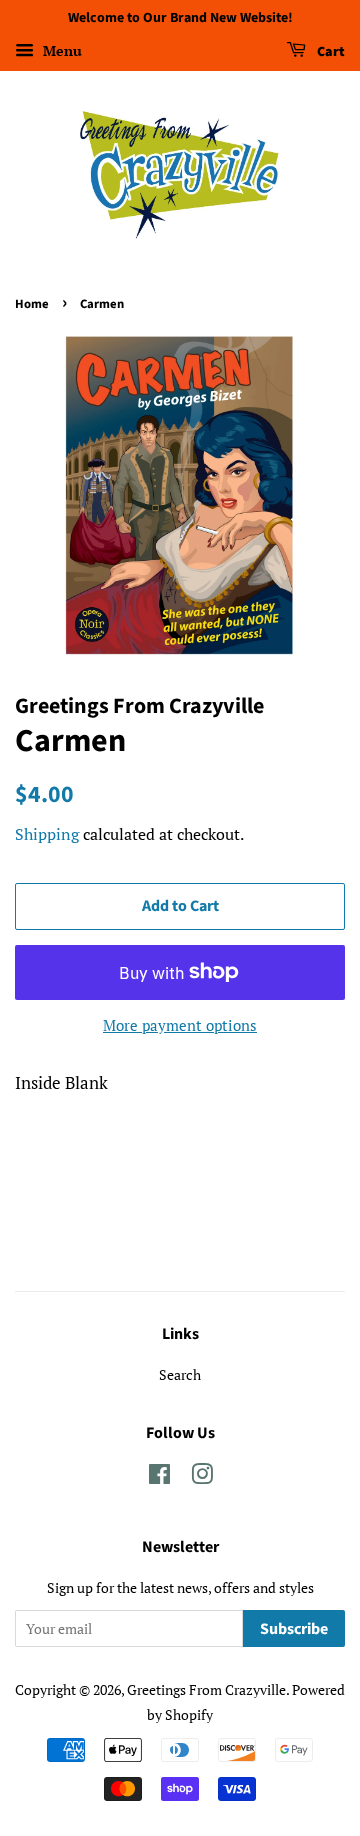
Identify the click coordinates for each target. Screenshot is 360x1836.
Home (32, 304)
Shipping (47, 834)
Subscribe (294, 1629)
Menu (60, 50)
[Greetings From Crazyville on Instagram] (202, 1477)
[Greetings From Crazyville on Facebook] (159, 1477)
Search (180, 1374)
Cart (329, 52)
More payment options (180, 1025)
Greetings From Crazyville (206, 1689)
